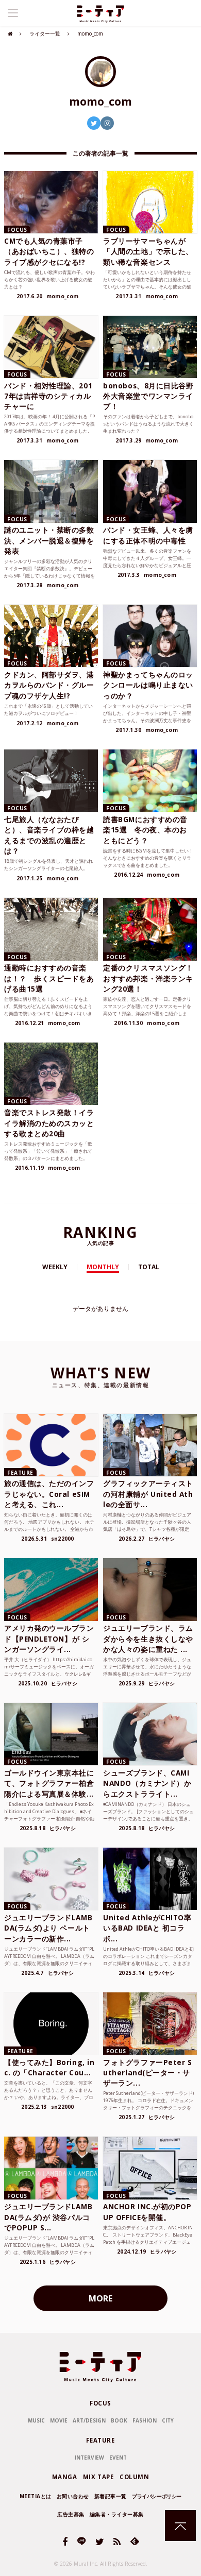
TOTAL (149, 1267)
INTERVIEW (89, 2458)
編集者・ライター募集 (117, 2514)
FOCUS (100, 2403)
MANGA (65, 2477)
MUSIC (36, 2420)
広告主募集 (71, 2514)
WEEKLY (55, 1267)
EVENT (118, 2458)
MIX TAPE (98, 2477)
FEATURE (100, 2440)
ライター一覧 (45, 33)
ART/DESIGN (89, 2420)
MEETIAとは (36, 2496)
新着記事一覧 (111, 2496)
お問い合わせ (73, 2496)
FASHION (145, 2420)
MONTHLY (103, 1267)
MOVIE (59, 2420)
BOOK (119, 2420)
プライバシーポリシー (157, 2496)
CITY (168, 2420)
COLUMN (134, 2477)
